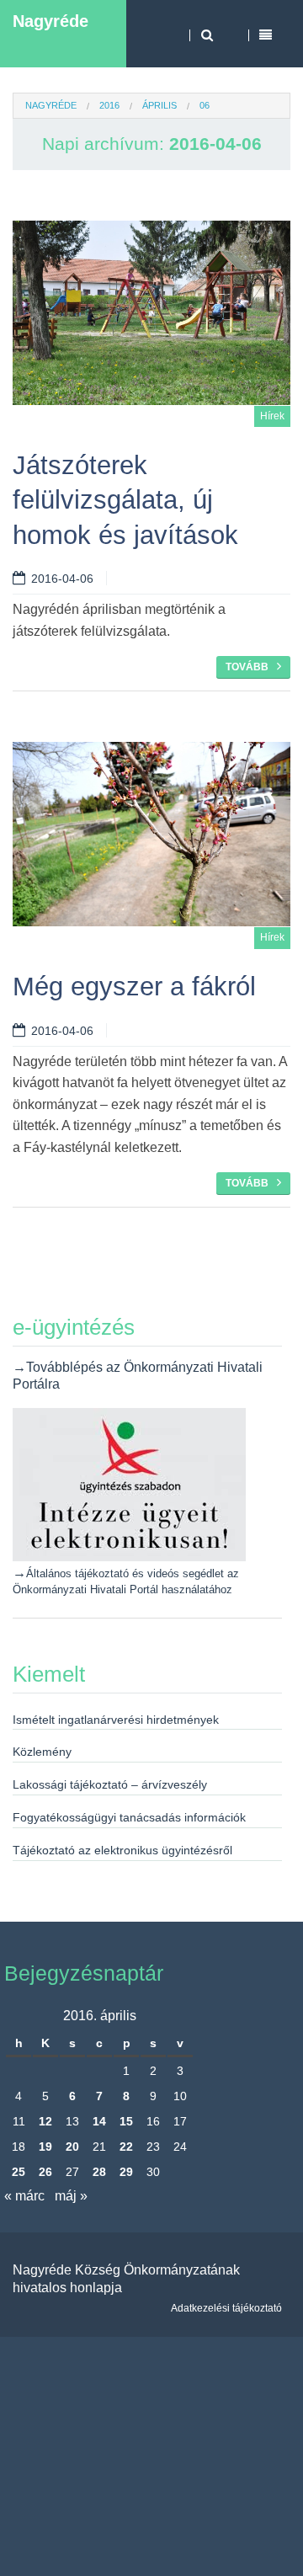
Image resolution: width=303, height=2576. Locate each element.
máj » (71, 2196)
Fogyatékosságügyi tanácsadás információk (129, 1817)
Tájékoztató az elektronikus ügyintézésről (122, 1850)
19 (45, 2147)
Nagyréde (50, 21)
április (159, 105)
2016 (109, 105)
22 (126, 2147)
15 (126, 2121)
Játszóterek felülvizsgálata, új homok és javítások (125, 500)
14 (99, 2121)
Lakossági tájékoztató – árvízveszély (110, 1784)
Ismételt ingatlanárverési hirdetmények (116, 1720)
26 (45, 2172)
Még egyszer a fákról (134, 987)
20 (72, 2147)
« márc (24, 2196)
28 (99, 2172)
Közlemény (42, 1752)
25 (19, 2172)
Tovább (247, 667)
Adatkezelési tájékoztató (226, 2308)
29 (126, 2172)
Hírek (272, 416)
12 (45, 2121)
